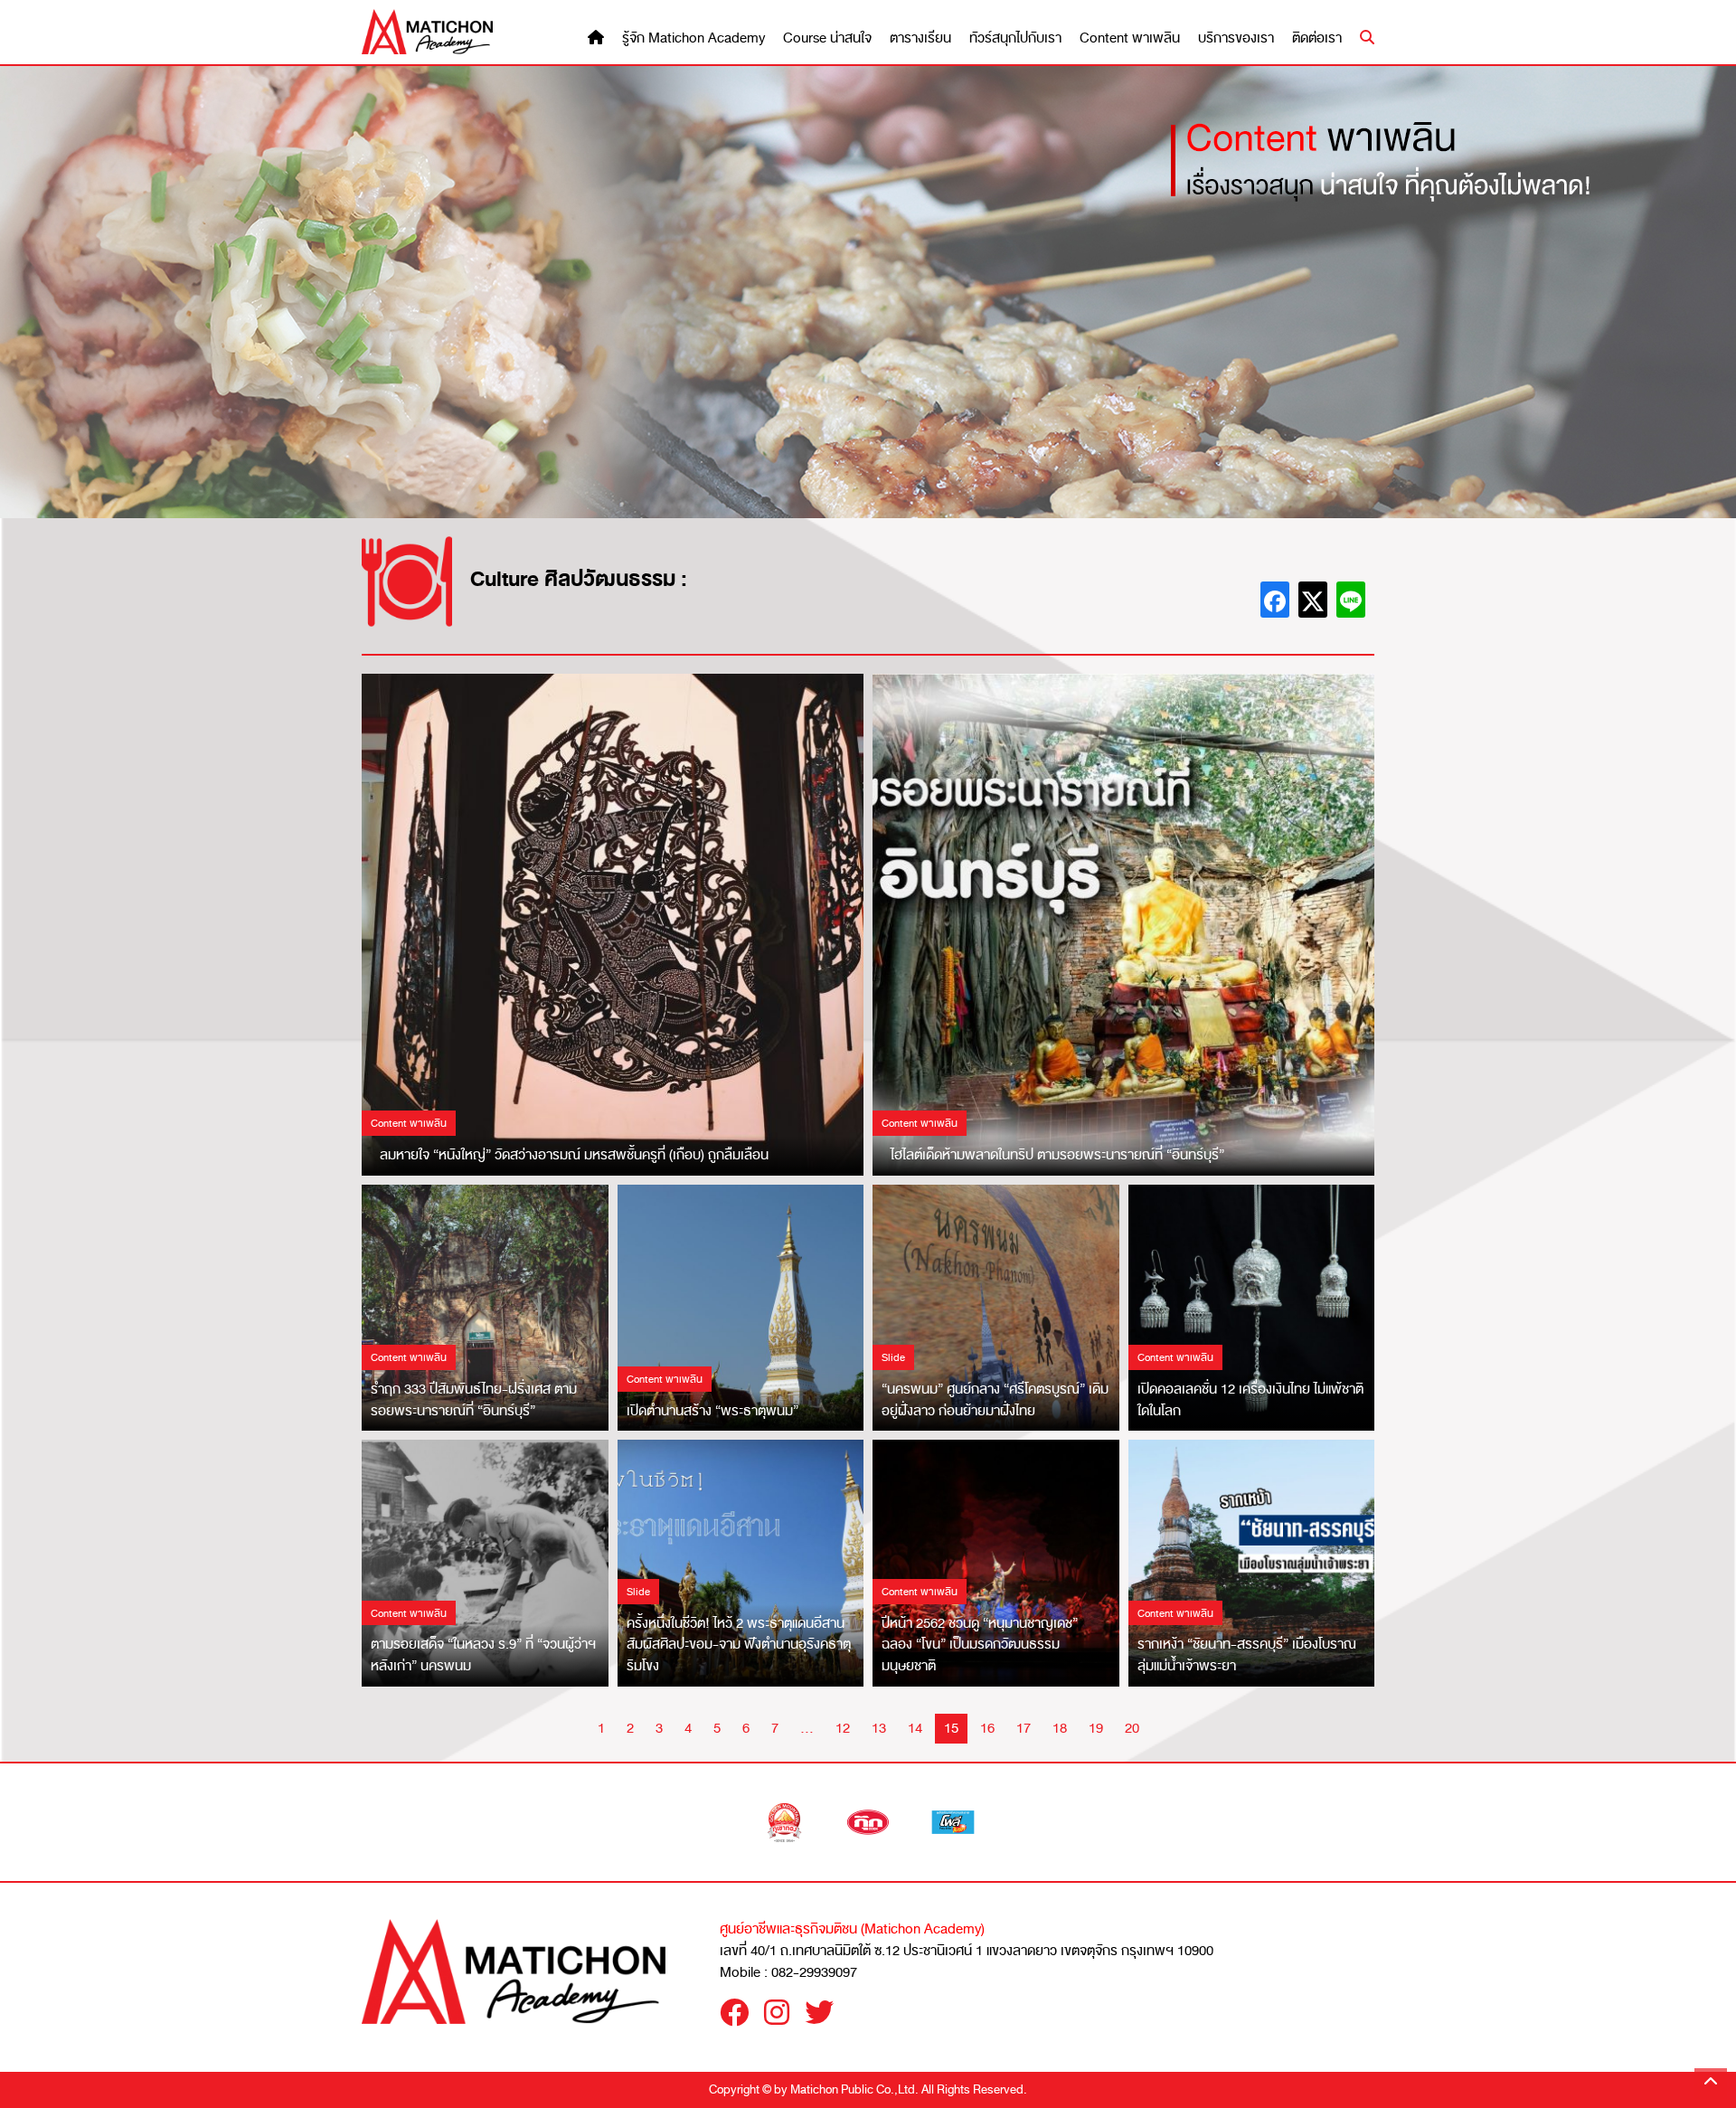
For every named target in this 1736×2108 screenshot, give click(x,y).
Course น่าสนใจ (827, 38)
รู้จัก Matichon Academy (693, 38)
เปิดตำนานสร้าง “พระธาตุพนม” (712, 1411)
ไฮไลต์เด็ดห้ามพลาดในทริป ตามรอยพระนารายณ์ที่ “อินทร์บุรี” (1057, 1155)
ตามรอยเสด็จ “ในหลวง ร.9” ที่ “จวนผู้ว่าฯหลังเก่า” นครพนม (483, 1655)
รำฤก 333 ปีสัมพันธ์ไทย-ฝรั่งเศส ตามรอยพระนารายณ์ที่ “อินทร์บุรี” (474, 1400)
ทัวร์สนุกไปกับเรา (1015, 38)
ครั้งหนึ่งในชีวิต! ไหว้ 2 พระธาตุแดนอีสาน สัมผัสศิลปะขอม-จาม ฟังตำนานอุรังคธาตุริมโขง (739, 1645)
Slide (893, 1357)
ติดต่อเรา (1317, 38)
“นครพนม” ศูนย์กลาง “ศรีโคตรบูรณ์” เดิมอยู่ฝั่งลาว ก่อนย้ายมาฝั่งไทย (995, 1400)
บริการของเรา (1236, 38)
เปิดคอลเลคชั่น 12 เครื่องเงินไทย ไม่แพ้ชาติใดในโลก (1250, 1400)
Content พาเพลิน (1130, 38)
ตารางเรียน (920, 38)
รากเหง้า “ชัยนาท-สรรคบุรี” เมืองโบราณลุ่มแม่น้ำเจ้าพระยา (1247, 1655)
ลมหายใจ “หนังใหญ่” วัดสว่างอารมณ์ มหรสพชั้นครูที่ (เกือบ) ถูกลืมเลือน (574, 1155)
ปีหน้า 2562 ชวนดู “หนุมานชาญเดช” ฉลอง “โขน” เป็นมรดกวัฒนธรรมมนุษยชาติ (980, 1645)
